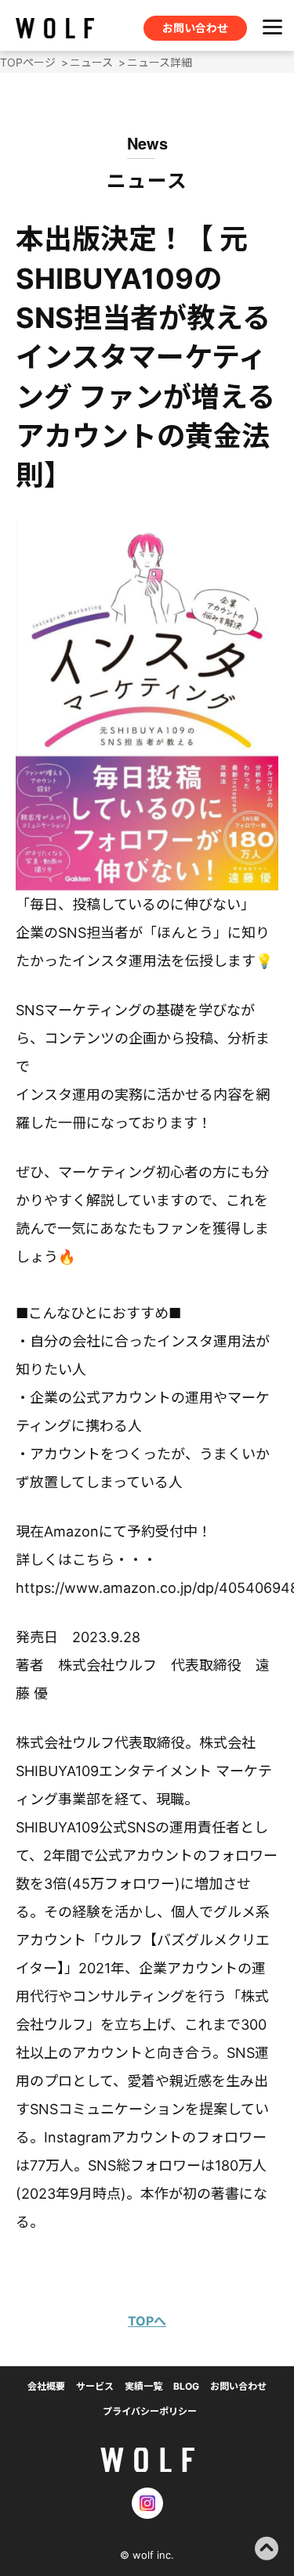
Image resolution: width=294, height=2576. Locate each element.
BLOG (186, 2386)
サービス (95, 2386)
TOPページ (28, 62)
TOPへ (147, 2321)
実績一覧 (143, 2386)
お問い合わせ (195, 28)
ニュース (91, 62)
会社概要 (46, 2386)
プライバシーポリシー (150, 2411)
